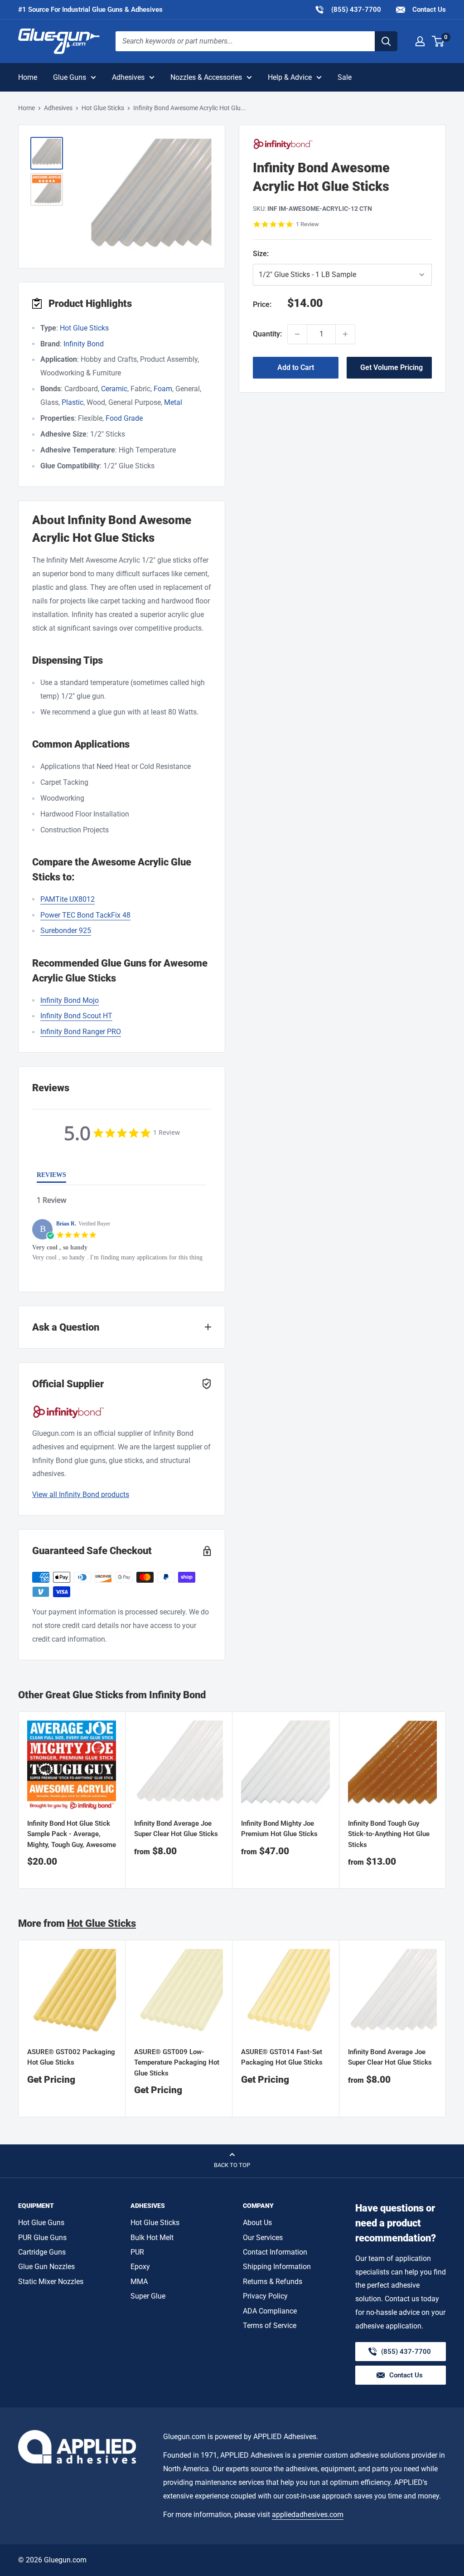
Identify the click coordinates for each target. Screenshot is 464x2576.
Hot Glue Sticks (103, 108)
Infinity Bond (84, 344)
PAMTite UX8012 (68, 899)
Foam (163, 389)
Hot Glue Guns (41, 2223)
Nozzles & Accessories (206, 77)
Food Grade (124, 418)
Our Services (263, 2238)
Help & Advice (290, 77)
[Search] (386, 41)
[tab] (51, 1177)
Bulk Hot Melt (152, 2238)
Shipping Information (277, 2267)
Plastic (72, 402)
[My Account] (420, 41)
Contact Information (275, 2252)
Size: (312, 254)
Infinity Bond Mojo (70, 1000)
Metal (173, 402)
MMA (139, 2282)
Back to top (232, 2165)
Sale (345, 77)
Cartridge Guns (42, 2252)
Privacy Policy (265, 2296)
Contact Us (428, 10)
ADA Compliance (270, 2311)
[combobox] (245, 41)
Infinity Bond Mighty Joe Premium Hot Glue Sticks (279, 1829)
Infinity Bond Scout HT (76, 1016)
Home (28, 77)
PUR (137, 2252)
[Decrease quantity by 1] (297, 334)
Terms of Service (270, 2326)
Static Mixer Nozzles (51, 2282)
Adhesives (128, 77)
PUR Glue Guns (42, 2238)
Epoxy (140, 2267)
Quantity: (267, 334)
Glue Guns (70, 77)
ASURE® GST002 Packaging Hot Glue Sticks (71, 2057)
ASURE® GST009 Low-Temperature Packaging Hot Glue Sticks (177, 2063)
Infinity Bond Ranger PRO (81, 1032)
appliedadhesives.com (308, 2515)
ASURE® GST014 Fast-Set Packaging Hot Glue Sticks (282, 2057)
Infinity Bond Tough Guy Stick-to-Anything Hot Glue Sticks (389, 1834)
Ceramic (114, 389)
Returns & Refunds (273, 2282)
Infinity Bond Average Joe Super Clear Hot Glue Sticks (176, 1829)
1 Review (307, 224)
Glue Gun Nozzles (46, 2267)
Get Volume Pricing (391, 367)
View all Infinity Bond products (81, 1495)
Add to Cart (296, 367)
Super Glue (148, 2296)
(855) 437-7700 (348, 9)
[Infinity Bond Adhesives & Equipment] (342, 144)
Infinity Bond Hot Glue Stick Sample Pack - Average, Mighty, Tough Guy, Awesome (72, 1834)
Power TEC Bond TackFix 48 (85, 915)
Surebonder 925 (66, 931)
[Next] (446, 1800)
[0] (438, 41)
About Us (257, 2223)
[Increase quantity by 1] (345, 334)
